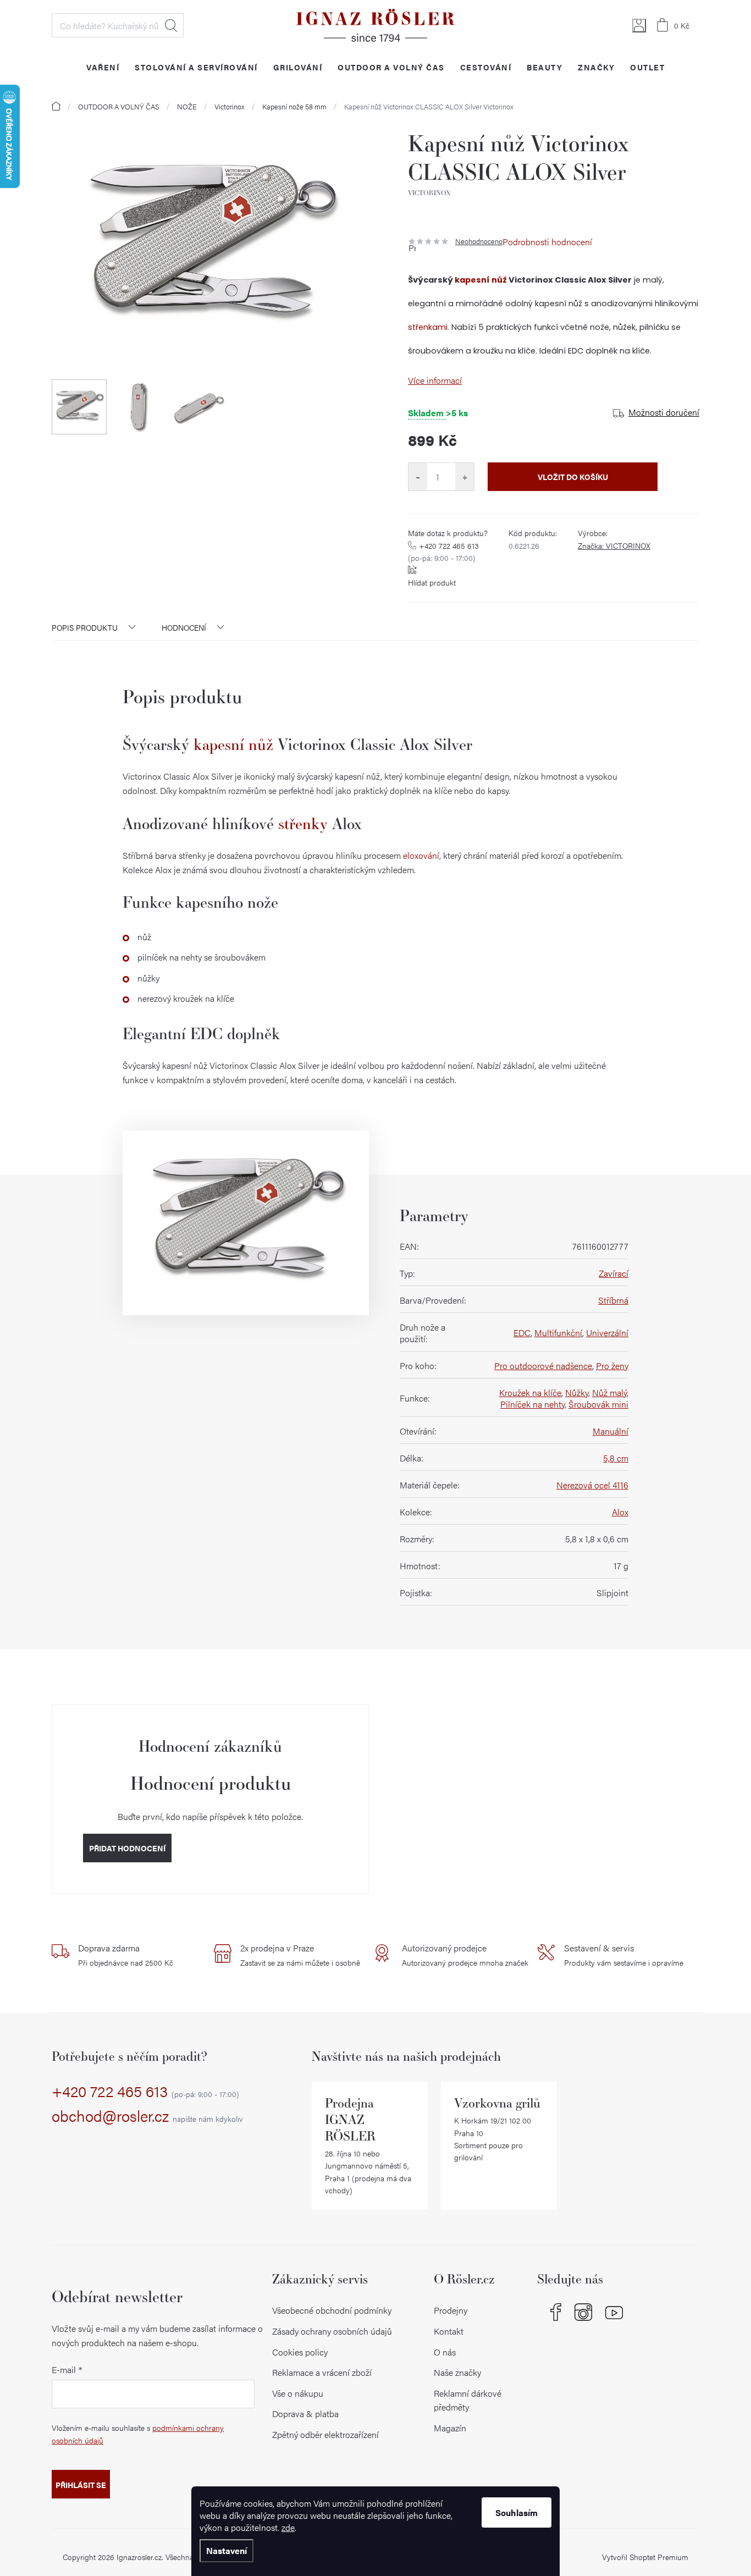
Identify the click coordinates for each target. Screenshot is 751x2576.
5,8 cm (616, 1458)
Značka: (614, 545)
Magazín (450, 2428)
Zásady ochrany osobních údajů (332, 2331)
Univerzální (607, 1333)
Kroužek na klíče (530, 1392)
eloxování (421, 855)
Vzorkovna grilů (497, 2103)
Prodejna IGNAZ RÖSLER (350, 2119)
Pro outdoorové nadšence (543, 1366)
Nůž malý (609, 1392)
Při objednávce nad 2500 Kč (126, 1955)
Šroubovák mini (598, 1404)
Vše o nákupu (298, 2393)
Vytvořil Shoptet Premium (645, 2557)
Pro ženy (612, 1366)
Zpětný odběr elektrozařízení (325, 2434)
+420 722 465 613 (443, 551)
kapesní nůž (481, 280)
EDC (522, 1333)
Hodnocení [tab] (184, 627)
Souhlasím (517, 2512)
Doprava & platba (305, 2414)
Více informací (435, 380)
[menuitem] (103, 67)
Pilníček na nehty (532, 1404)
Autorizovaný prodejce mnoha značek (465, 1955)
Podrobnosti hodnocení (547, 242)
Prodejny (451, 2310)
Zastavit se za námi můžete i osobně (300, 1955)
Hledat (171, 25)
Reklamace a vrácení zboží (322, 2372)
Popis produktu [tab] (85, 627)
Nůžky (577, 1392)
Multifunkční (558, 1333)
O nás (445, 2352)
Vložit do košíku (573, 477)
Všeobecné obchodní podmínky (332, 2310)
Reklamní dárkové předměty (468, 2400)
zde (288, 2527)
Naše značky (457, 2372)
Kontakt (449, 2331)
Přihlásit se (81, 2485)
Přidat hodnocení (127, 1848)
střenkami (428, 327)
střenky (303, 823)
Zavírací (614, 1273)
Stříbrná (613, 1300)
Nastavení (227, 2550)
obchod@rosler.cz (147, 2116)
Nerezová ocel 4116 (592, 1485)
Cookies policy (300, 2352)
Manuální (611, 1431)
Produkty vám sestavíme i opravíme (624, 1955)
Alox (620, 1512)
